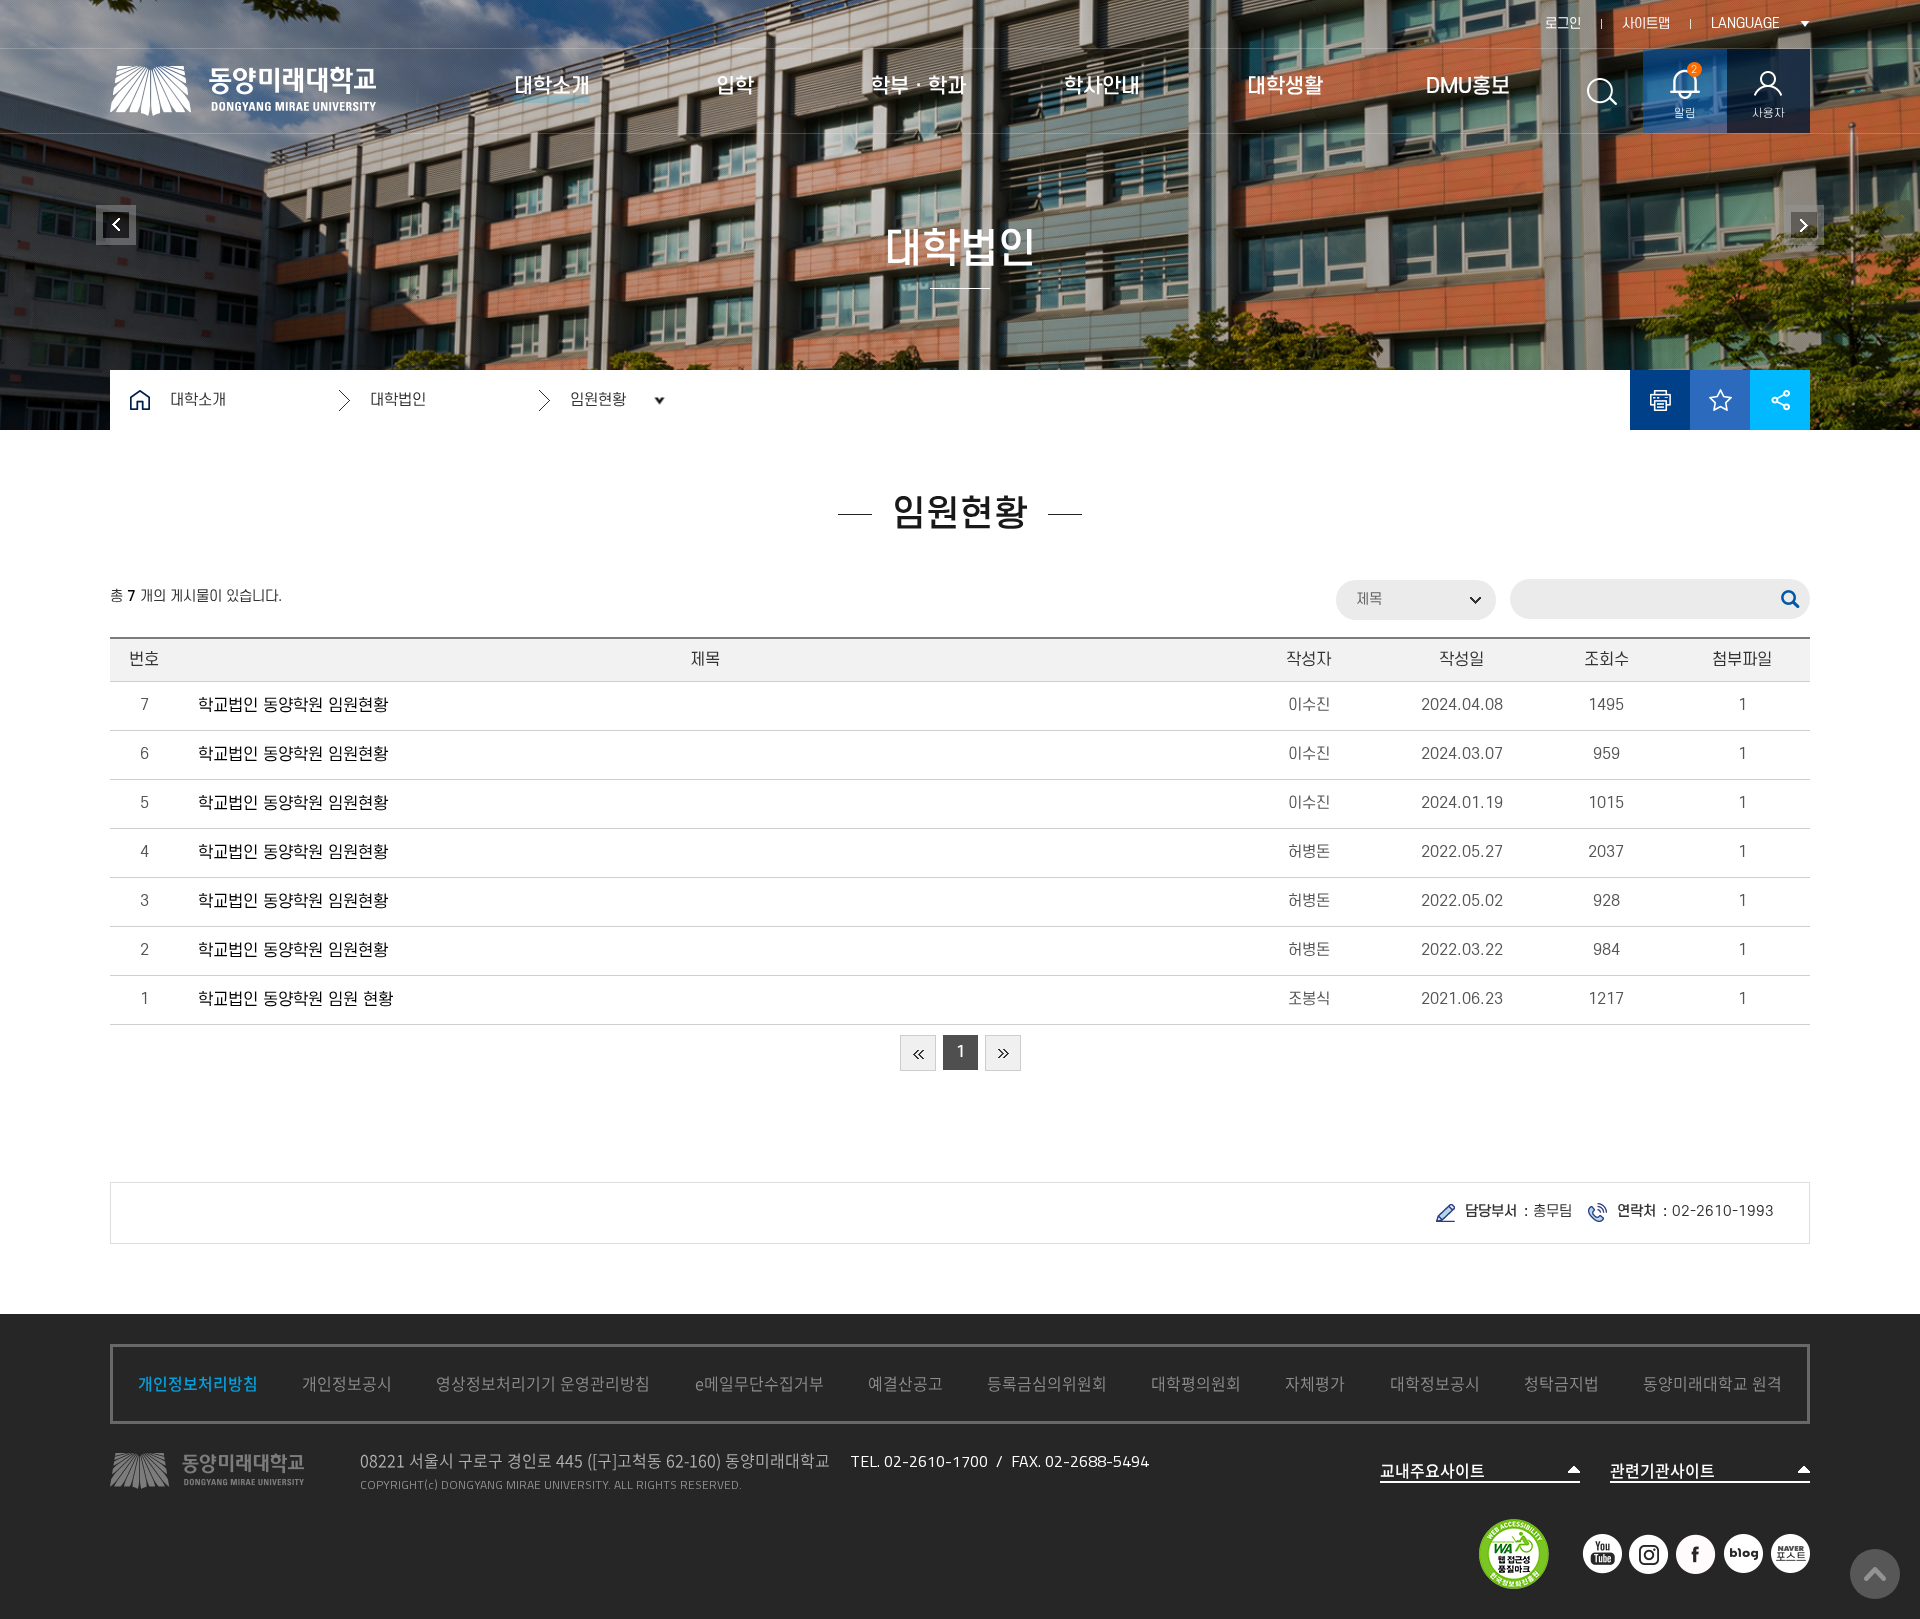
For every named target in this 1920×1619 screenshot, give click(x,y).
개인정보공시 (347, 1383)
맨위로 (1875, 1574)
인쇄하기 (1660, 400)
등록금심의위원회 (1047, 1383)
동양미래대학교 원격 (1712, 1383)
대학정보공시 (1435, 1383)
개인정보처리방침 (198, 1383)
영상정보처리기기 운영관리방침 (543, 1383)
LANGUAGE (1745, 23)
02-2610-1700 (936, 1461)
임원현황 (598, 400)
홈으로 (140, 400)
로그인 (1563, 23)
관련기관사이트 (1662, 1470)
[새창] (1602, 1544)
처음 (918, 1053)
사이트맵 (1646, 23)
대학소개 (198, 400)
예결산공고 (905, 1383)
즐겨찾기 (1720, 400)
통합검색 (1601, 91)
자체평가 (1315, 1383)
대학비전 (116, 225)
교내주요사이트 (1432, 1470)
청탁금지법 (1561, 1383)
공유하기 (1780, 400)
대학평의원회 (1196, 1383)
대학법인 (398, 400)
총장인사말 (1804, 225)
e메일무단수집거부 (759, 1383)
